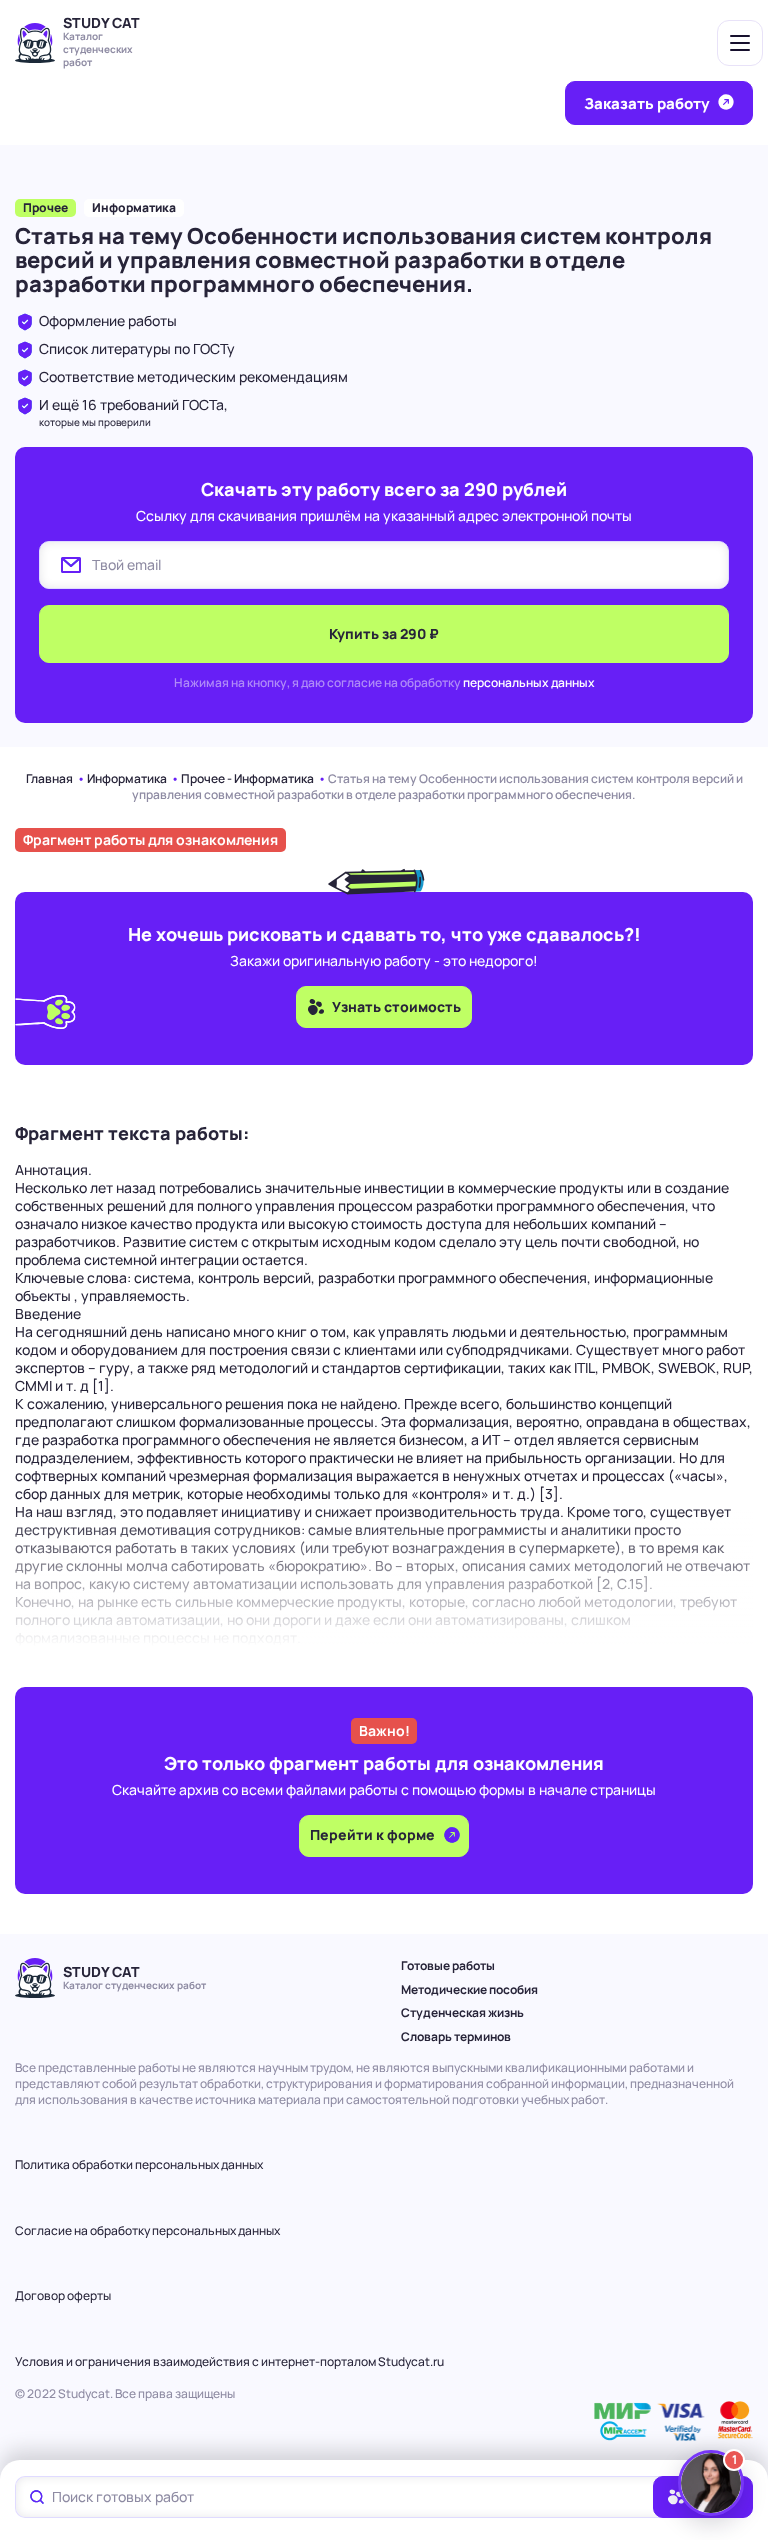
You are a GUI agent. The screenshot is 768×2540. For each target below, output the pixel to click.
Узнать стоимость (396, 1006)
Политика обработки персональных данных (139, 2164)
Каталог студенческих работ (98, 49)
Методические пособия (469, 1989)
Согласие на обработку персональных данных (147, 2230)
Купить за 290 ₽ (384, 633)
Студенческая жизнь (462, 2012)
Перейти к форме (374, 1834)
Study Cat (101, 22)
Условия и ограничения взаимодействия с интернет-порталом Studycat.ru (229, 2361)
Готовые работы (448, 1965)
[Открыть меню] (740, 43)
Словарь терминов (456, 2036)
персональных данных (529, 682)
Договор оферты (63, 2295)
